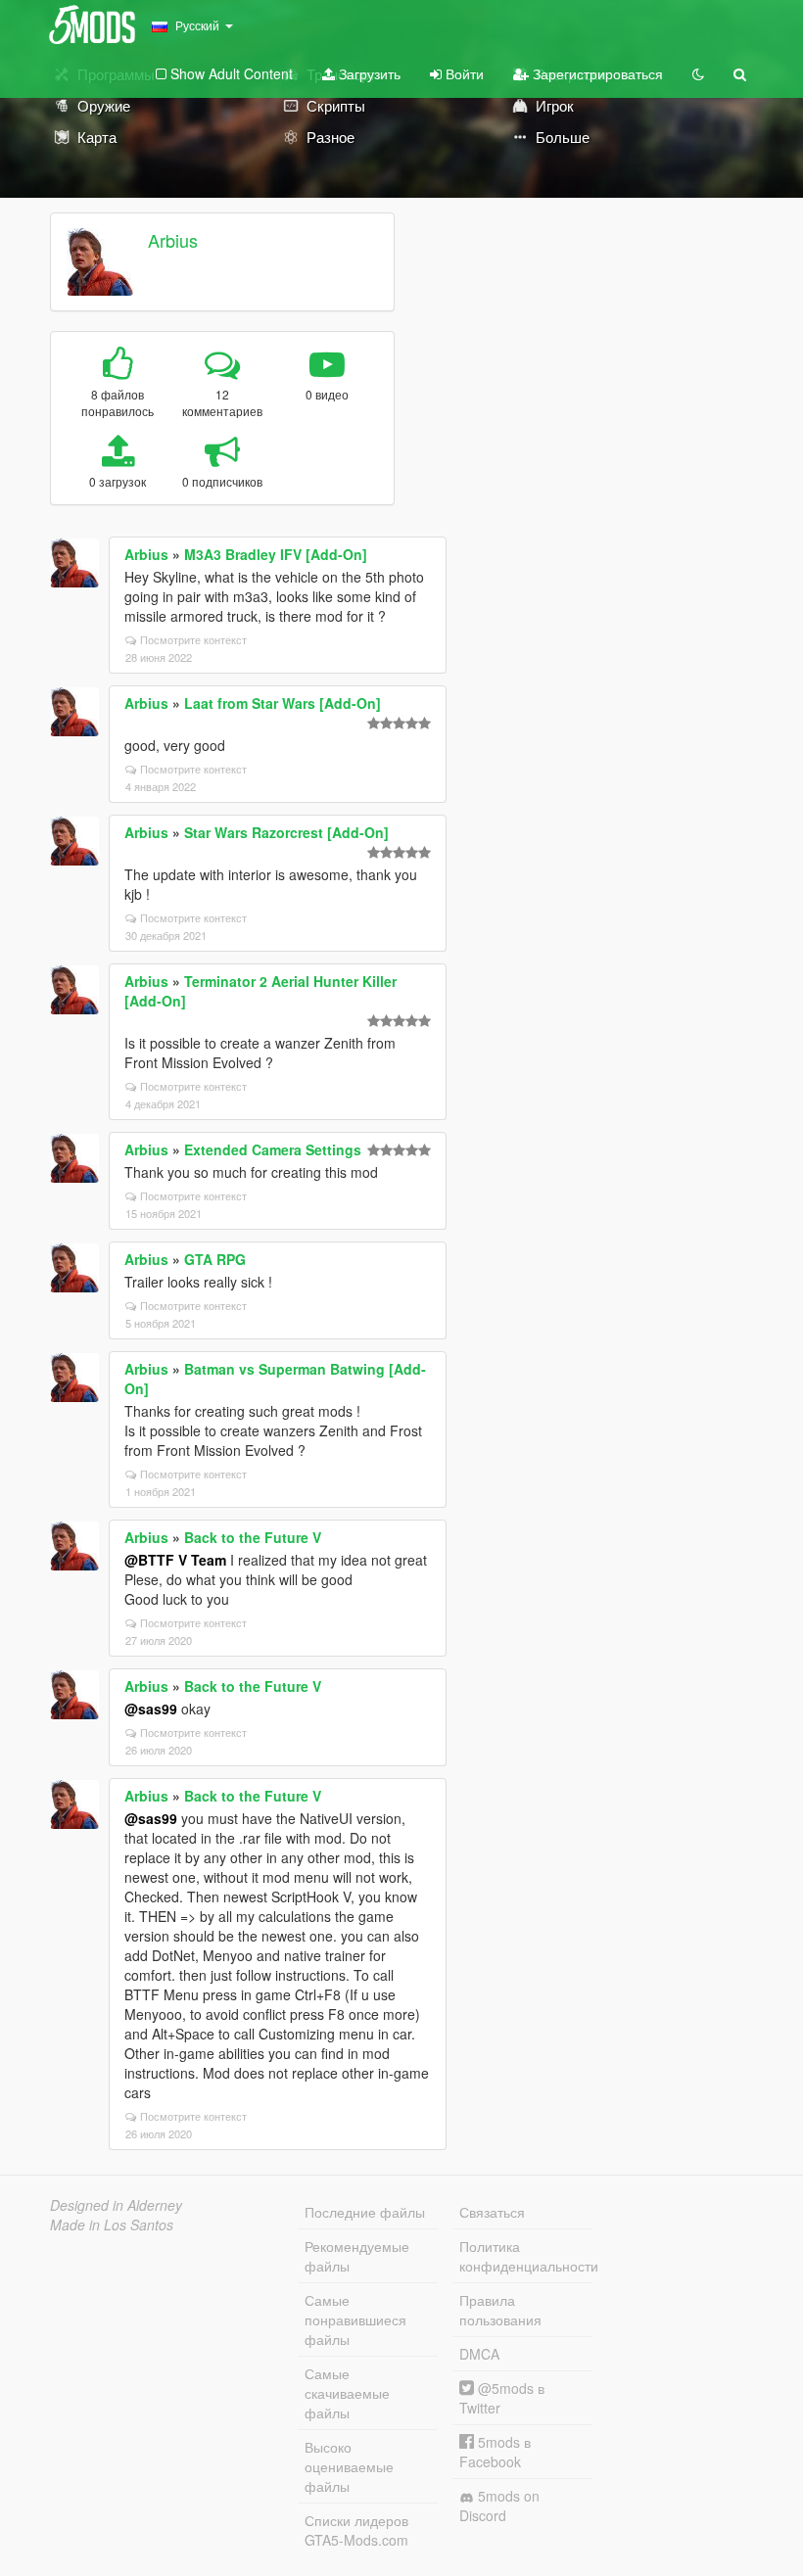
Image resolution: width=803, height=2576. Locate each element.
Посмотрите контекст (193, 639)
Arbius (173, 240)
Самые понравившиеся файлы (355, 2319)
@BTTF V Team (175, 1560)
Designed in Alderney (116, 2205)
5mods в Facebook (495, 2452)
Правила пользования (500, 2310)
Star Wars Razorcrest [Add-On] (286, 832)
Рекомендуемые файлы (357, 2256)
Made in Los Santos (112, 2225)
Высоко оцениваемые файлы (349, 2466)
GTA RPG (215, 1259)
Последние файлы (365, 2212)
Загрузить (368, 73)
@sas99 (151, 1709)
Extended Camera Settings (273, 1149)
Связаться (492, 2212)
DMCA (479, 2354)
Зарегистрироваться (596, 73)
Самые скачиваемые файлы (347, 2393)
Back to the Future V (253, 1537)
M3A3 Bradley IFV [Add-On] (276, 554)
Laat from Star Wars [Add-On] (283, 703)
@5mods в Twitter (502, 2398)
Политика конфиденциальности (526, 2256)
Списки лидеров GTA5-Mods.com (356, 2530)
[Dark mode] (698, 73)
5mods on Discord (499, 2506)
